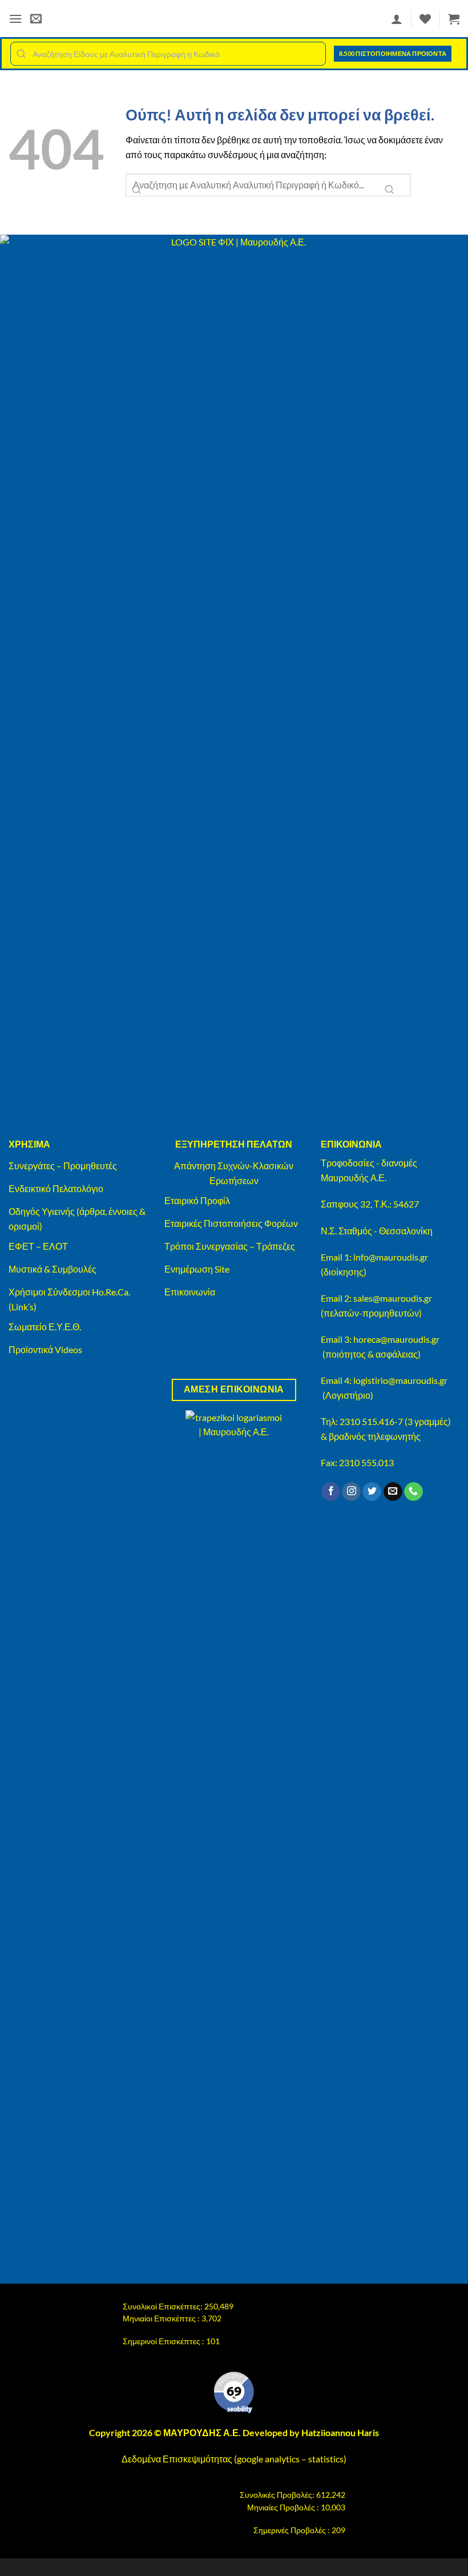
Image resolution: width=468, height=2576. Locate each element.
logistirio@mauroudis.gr (400, 1380)
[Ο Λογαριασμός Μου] (397, 19)
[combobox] (168, 54)
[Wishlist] (425, 19)
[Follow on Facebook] (331, 1492)
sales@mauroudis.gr (393, 1298)
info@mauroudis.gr (391, 1257)
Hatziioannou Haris (340, 2432)
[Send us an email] (393, 1492)
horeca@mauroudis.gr (396, 1339)
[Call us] (413, 1492)
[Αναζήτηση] (389, 190)
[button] (15, 19)
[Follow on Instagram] (351, 1492)
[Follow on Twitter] (372, 1492)
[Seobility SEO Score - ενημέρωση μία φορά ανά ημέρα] (234, 2393)
